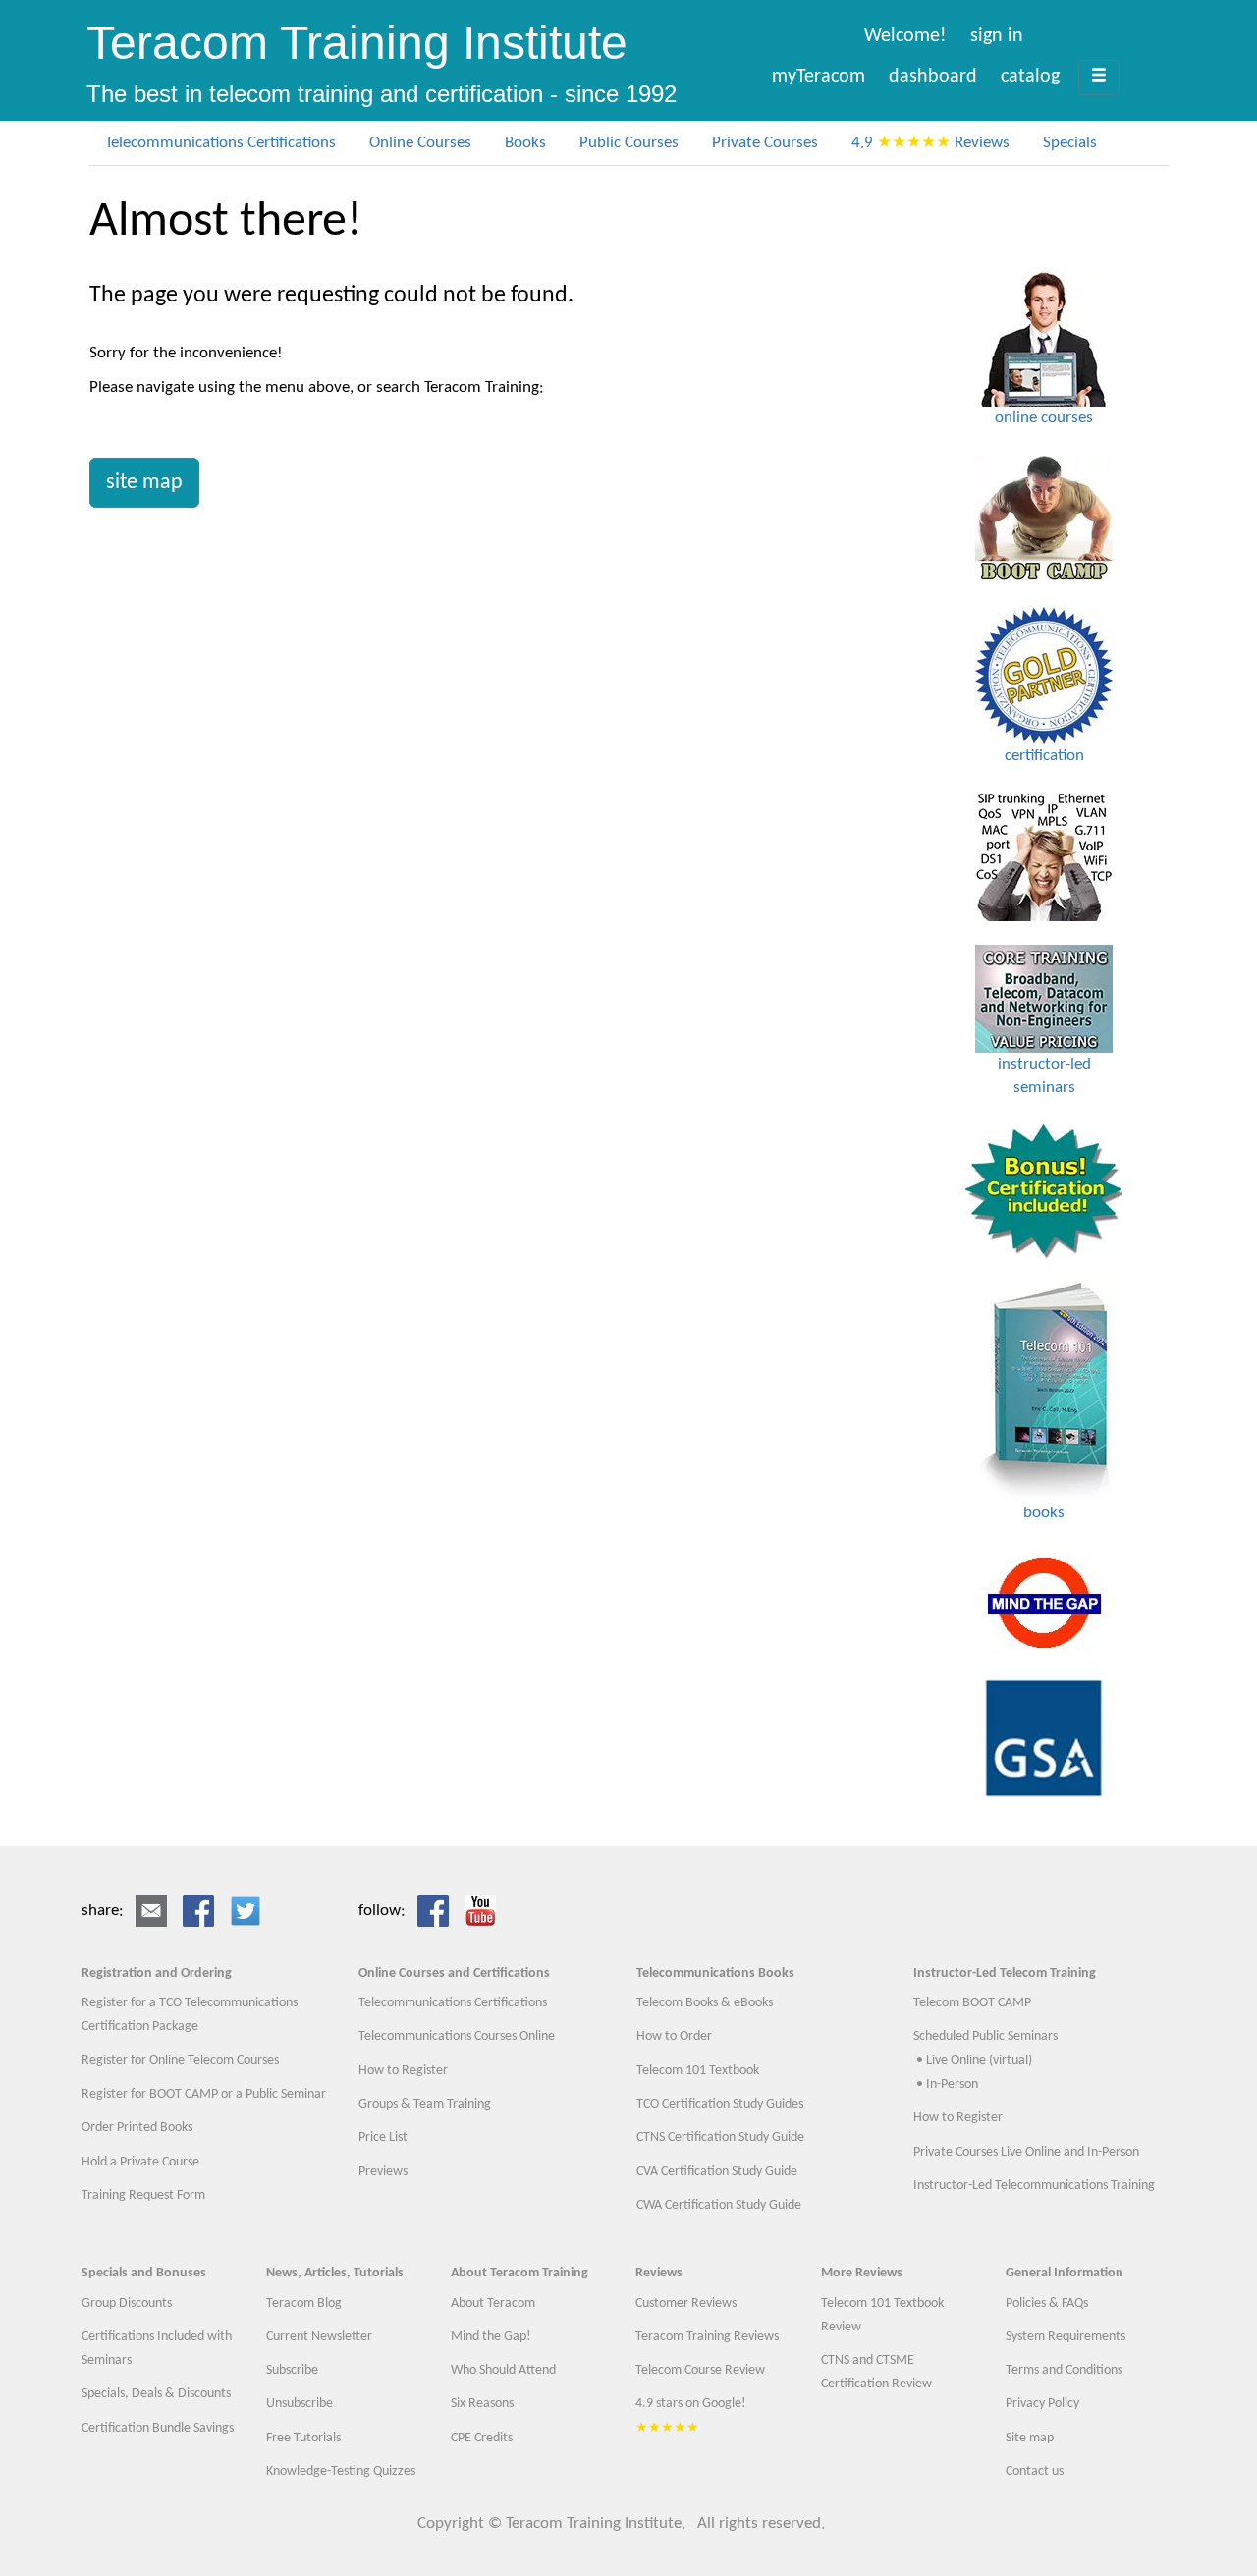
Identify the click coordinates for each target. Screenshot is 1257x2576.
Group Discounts (127, 2303)
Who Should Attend (503, 2370)
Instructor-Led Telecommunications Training (1034, 2186)
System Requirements (1066, 2337)
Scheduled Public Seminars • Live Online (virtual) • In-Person (985, 2060)
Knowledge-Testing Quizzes (341, 2471)
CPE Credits (482, 2438)
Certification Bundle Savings (158, 2428)
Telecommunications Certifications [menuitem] (220, 143)
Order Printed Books (137, 2128)
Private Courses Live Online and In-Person (1026, 2152)
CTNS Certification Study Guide (720, 2138)
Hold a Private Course (140, 2162)
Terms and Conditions (1064, 2370)
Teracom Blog (304, 2303)
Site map (1030, 2438)
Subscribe (292, 2370)
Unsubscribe (300, 2404)
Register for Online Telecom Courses (180, 2061)
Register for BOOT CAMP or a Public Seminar (204, 2094)
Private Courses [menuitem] (765, 143)
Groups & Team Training (425, 2104)
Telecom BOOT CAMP (972, 2003)
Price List (383, 2138)
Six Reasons (482, 2404)
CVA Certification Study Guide (717, 2172)
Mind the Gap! (491, 2337)
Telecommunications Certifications (453, 2003)
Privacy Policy (1042, 2404)
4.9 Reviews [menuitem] (930, 143)
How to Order (674, 2036)
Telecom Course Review (700, 2370)
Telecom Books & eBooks (705, 2003)
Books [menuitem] (525, 143)
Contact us (1035, 2471)
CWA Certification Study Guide (719, 2205)
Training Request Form (143, 2195)
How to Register (403, 2071)
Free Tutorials (303, 2438)
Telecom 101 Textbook (698, 2071)
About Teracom (493, 2303)
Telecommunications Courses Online (457, 2036)
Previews (383, 2172)
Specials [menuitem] (1070, 143)
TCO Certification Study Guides (720, 2104)
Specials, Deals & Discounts (156, 2394)
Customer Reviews (686, 2303)
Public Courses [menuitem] (629, 143)
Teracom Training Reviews (707, 2337)
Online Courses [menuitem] (420, 143)
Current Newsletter (319, 2337)
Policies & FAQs (1047, 2303)
